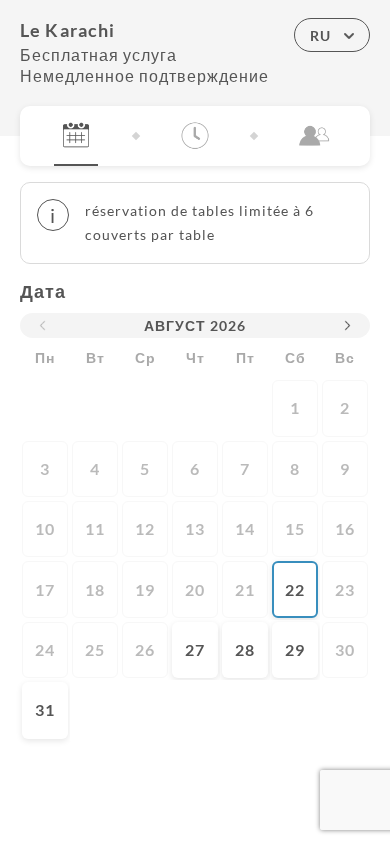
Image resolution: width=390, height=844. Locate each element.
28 (245, 649)
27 (195, 649)
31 (45, 709)
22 (295, 589)
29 (295, 649)
